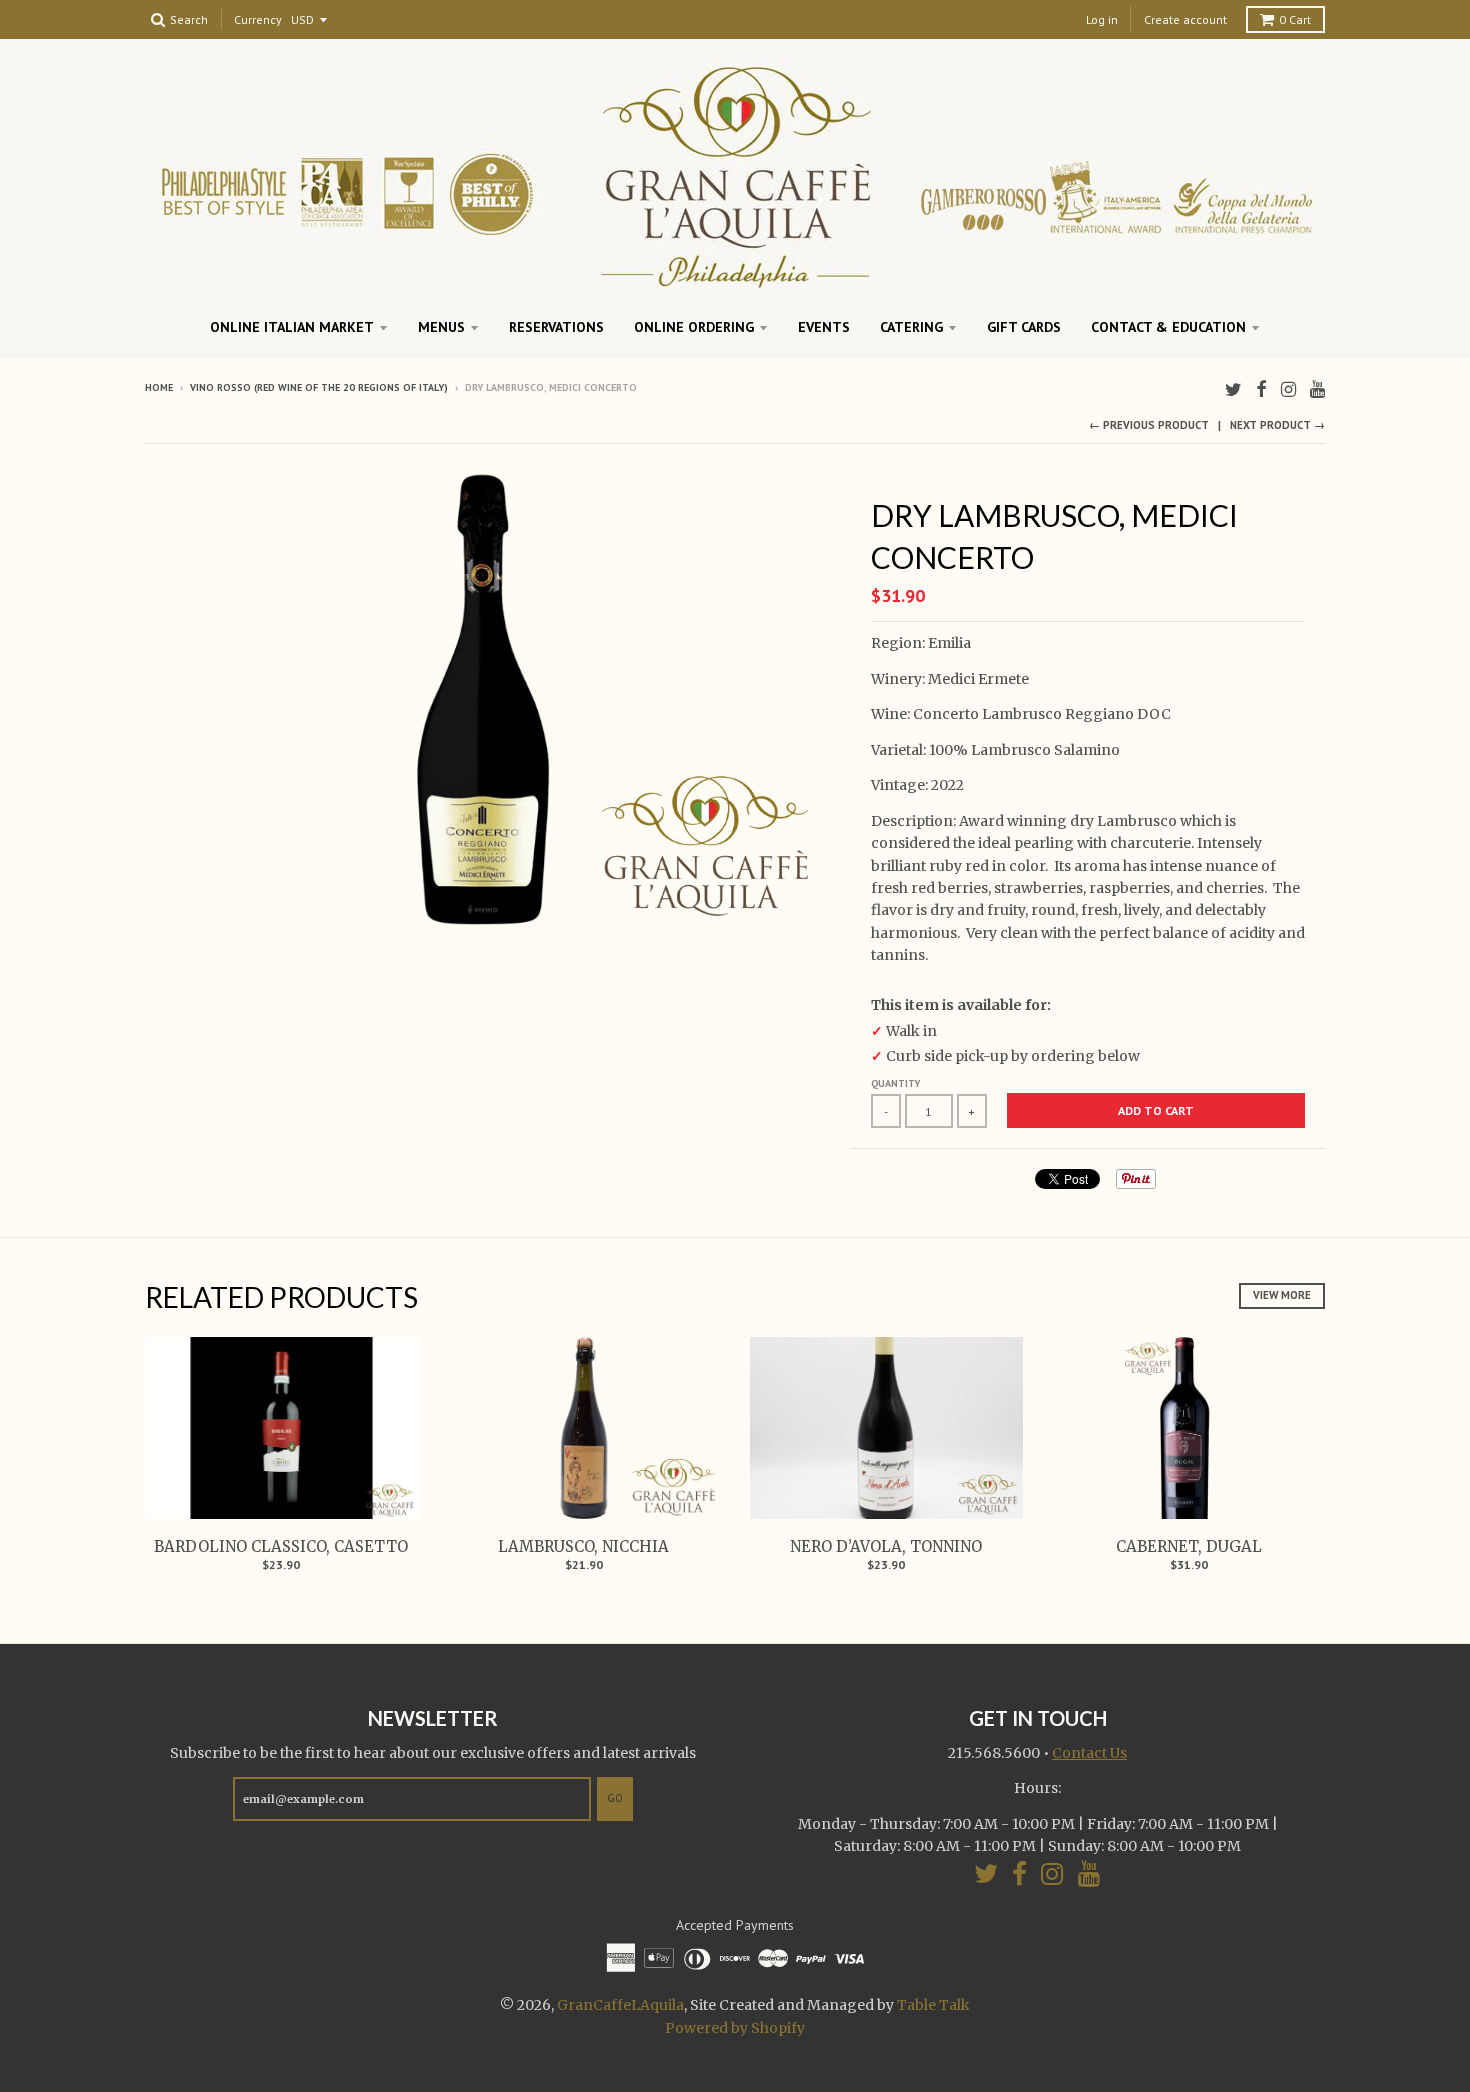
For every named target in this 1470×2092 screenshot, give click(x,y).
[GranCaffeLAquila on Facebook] (1261, 389)
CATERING (911, 327)
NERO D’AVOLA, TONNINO (886, 1546)
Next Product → (1277, 425)
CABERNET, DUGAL (1189, 1546)
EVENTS (824, 327)
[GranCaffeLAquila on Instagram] (1288, 389)
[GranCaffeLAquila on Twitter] (1233, 389)
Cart (1295, 19)
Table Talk (933, 2005)
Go (615, 1798)
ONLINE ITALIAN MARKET (292, 327)
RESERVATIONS (556, 327)
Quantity (895, 1083)
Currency (258, 20)
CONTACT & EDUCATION (1168, 327)
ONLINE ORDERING (694, 327)
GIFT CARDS (1024, 327)
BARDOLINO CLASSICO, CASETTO (281, 1546)
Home (159, 387)
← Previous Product (1149, 425)
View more (1282, 1295)
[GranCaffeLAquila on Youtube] (1317, 389)
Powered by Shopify (735, 2028)
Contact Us (1089, 1753)
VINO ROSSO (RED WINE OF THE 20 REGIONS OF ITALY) (319, 387)
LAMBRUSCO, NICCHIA (583, 1546)
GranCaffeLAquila (620, 2005)
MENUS (441, 327)
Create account (1185, 19)
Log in (1102, 19)
